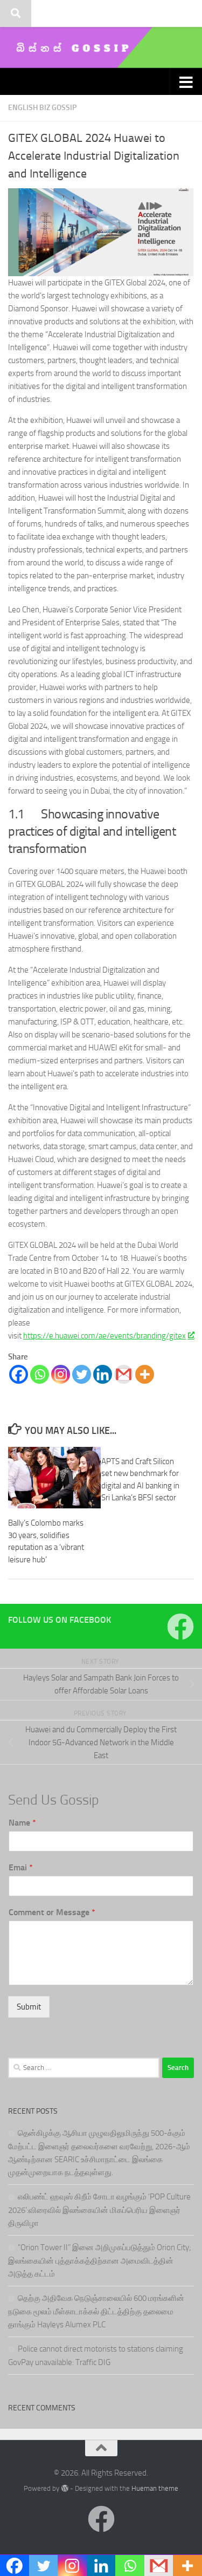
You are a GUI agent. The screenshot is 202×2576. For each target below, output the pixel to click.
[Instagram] (61, 1374)
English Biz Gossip (42, 108)
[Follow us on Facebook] (180, 1627)
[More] (145, 1374)
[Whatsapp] (40, 1374)
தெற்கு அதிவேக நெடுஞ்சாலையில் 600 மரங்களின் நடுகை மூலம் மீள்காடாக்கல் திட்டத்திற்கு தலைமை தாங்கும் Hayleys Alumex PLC (96, 2311)
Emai (21, 1867)
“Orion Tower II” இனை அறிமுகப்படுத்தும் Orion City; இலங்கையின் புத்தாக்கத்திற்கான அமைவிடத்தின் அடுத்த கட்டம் (100, 2261)
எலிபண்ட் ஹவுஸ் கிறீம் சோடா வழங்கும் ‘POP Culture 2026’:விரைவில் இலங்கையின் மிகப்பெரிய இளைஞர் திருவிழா (99, 2210)
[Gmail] (124, 1374)
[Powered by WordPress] (64, 2488)
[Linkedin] (103, 1374)
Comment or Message (52, 1912)
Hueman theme (155, 2488)
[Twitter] (82, 1374)
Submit (29, 2007)
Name (22, 1823)
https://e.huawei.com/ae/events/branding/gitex (105, 1336)
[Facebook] (19, 1374)
